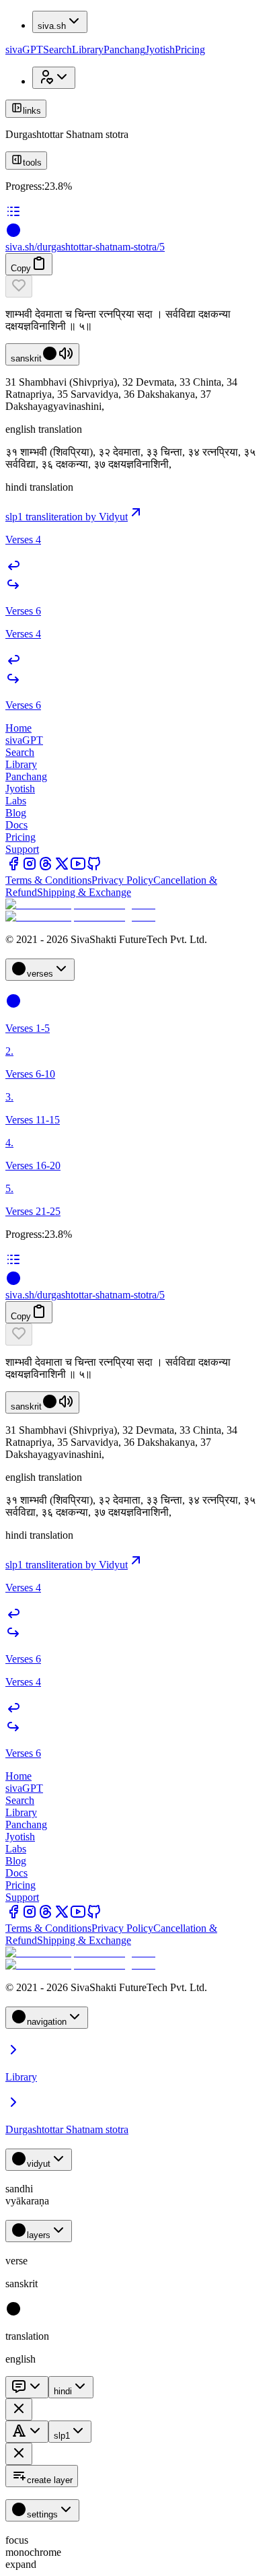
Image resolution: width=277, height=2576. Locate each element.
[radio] (13, 2313)
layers (39, 2235)
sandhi (19, 2189)
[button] (138, 286)
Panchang (124, 49)
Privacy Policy (122, 880)
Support (22, 849)
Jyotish (160, 49)
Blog (16, 813)
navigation (47, 2022)
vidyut (39, 2164)
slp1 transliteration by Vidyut (67, 517)
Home (18, 728)
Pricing (190, 49)
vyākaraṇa (27, 2201)
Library (88, 49)
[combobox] (27, 2387)
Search (57, 49)
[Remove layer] (19, 2409)
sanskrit (26, 358)
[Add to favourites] (19, 286)
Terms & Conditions (48, 880)
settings (42, 2514)
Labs (16, 801)
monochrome (33, 2552)
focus (17, 2540)
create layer (50, 2480)
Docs (16, 825)
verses (40, 974)
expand (21, 2564)
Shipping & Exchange (84, 892)
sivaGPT (24, 49)
